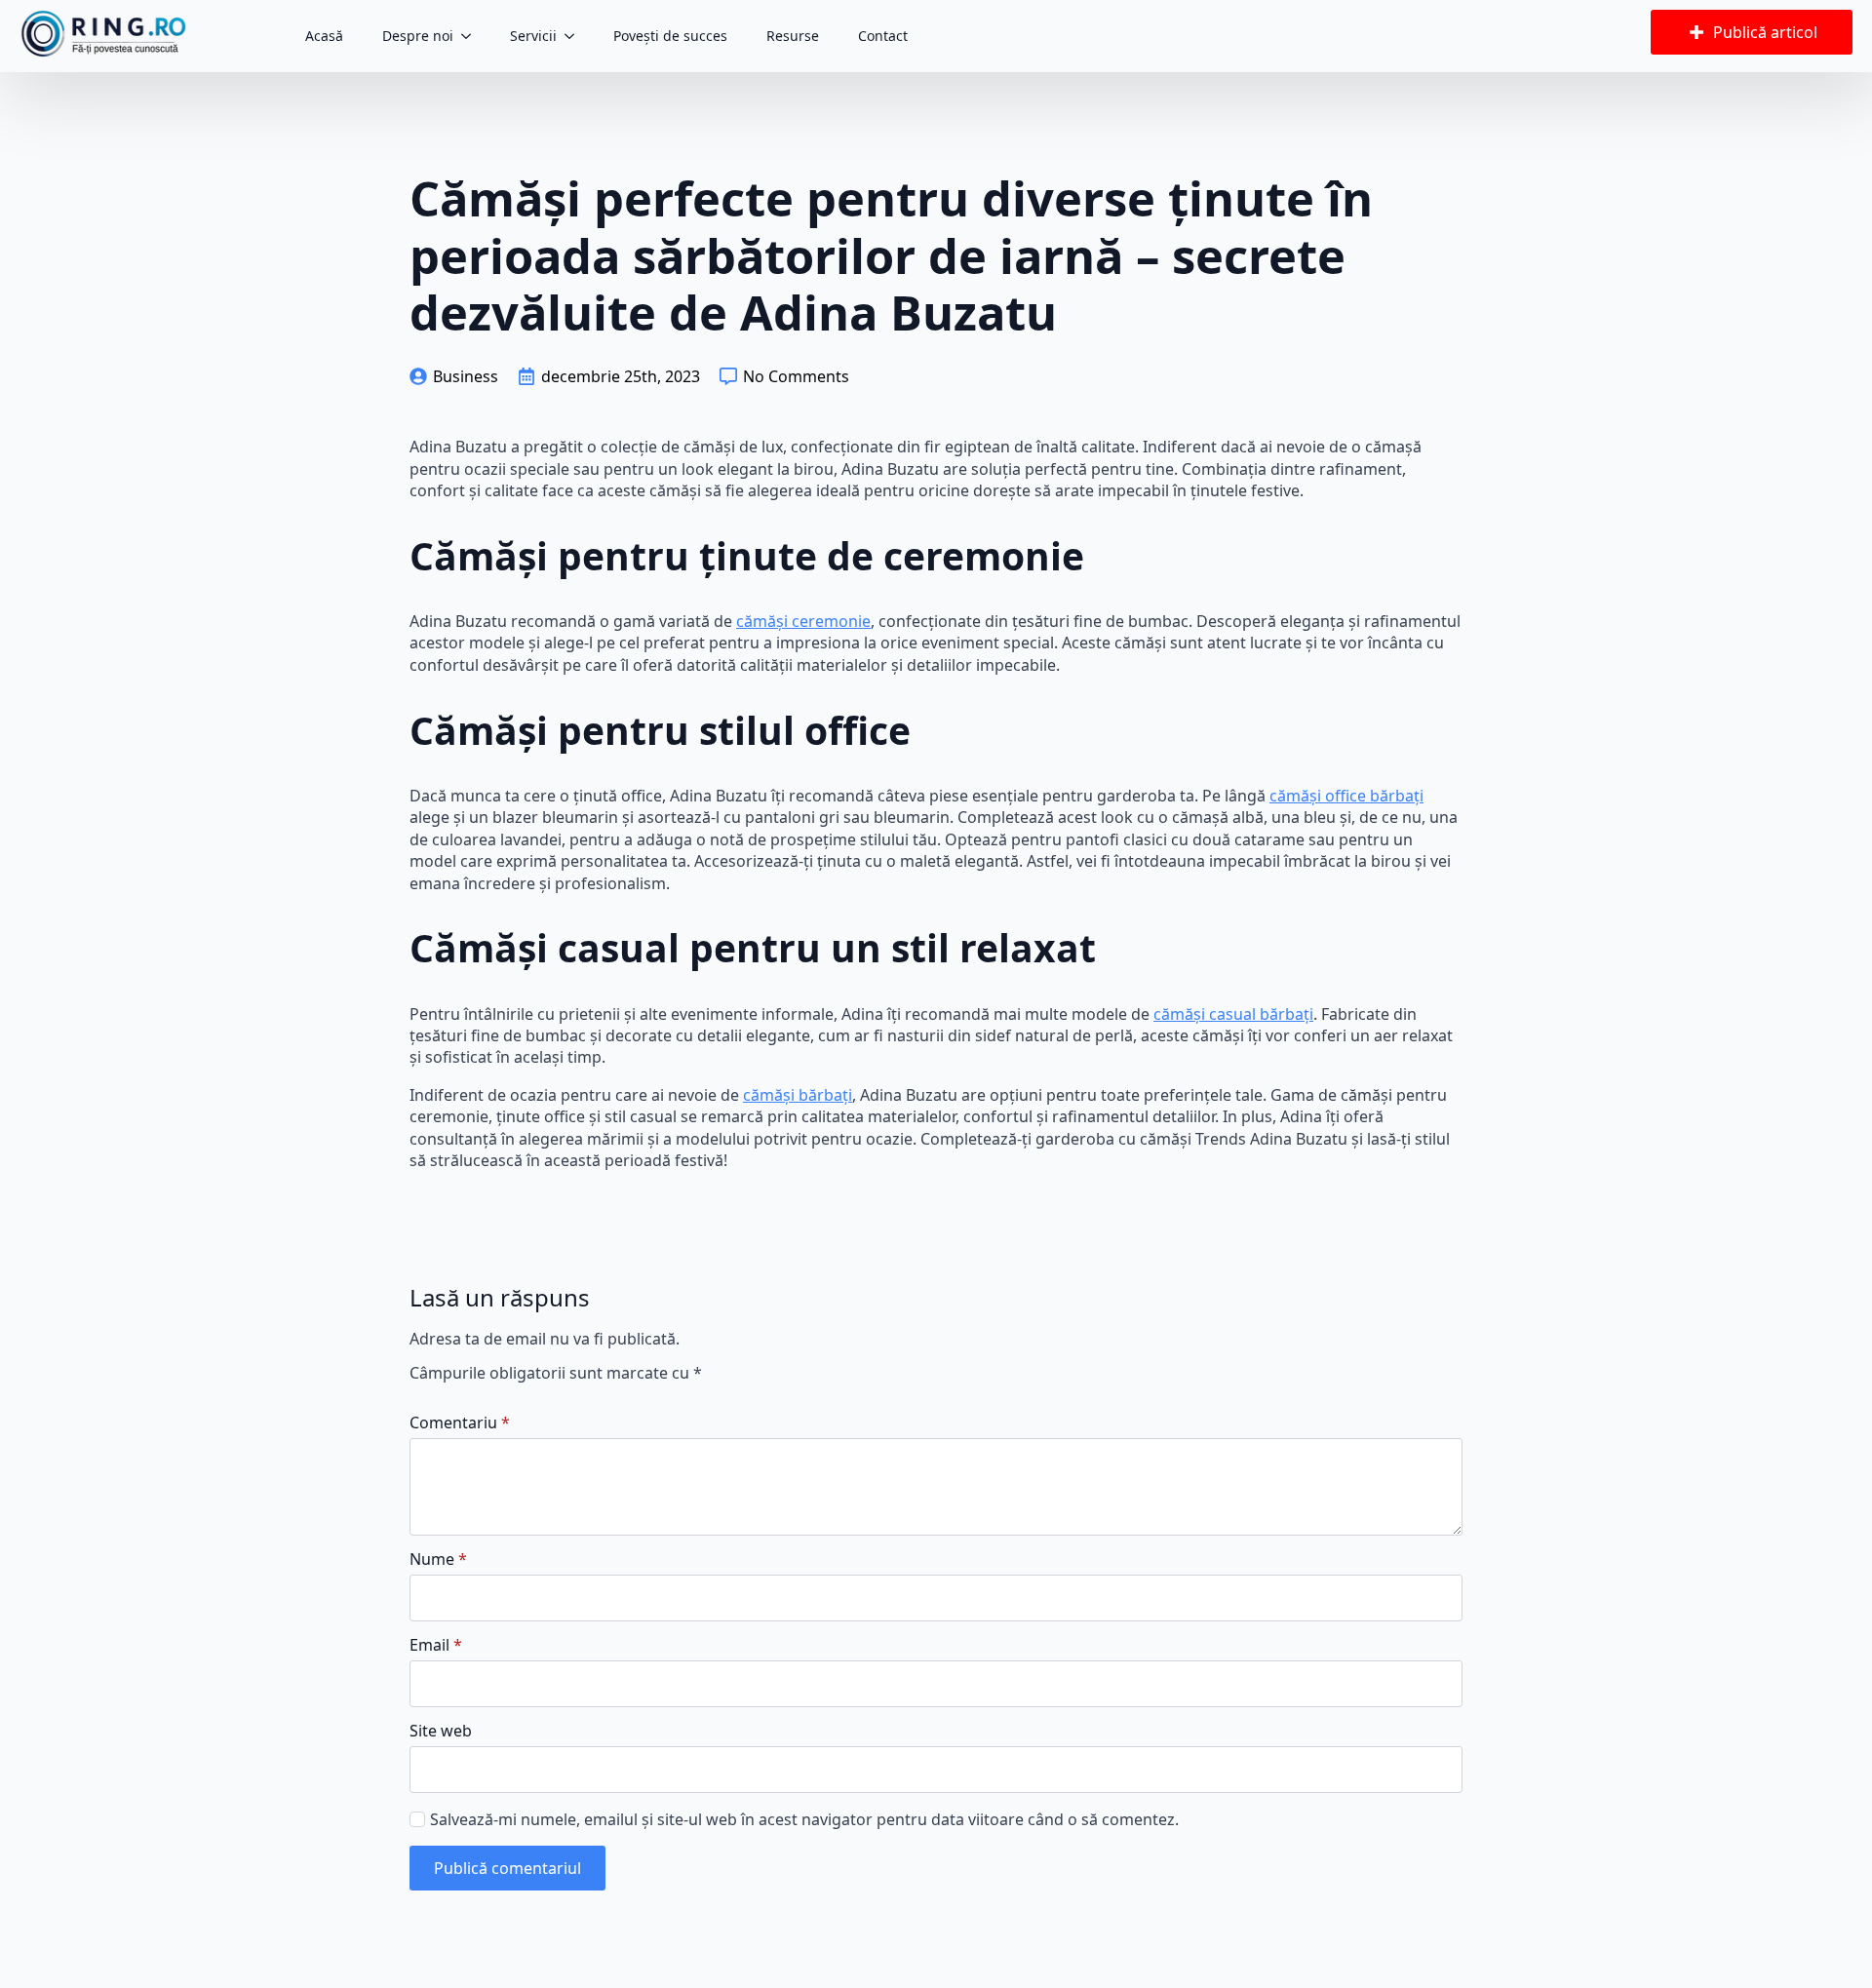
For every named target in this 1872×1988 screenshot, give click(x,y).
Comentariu (460, 1423)
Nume (438, 1559)
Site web (441, 1731)
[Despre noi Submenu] (472, 36)
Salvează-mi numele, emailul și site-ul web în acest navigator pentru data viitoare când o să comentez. (804, 1819)
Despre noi (418, 36)
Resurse (793, 36)
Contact (883, 36)
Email (436, 1645)
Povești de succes (670, 36)
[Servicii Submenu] (575, 36)
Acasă (324, 36)
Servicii (533, 36)
